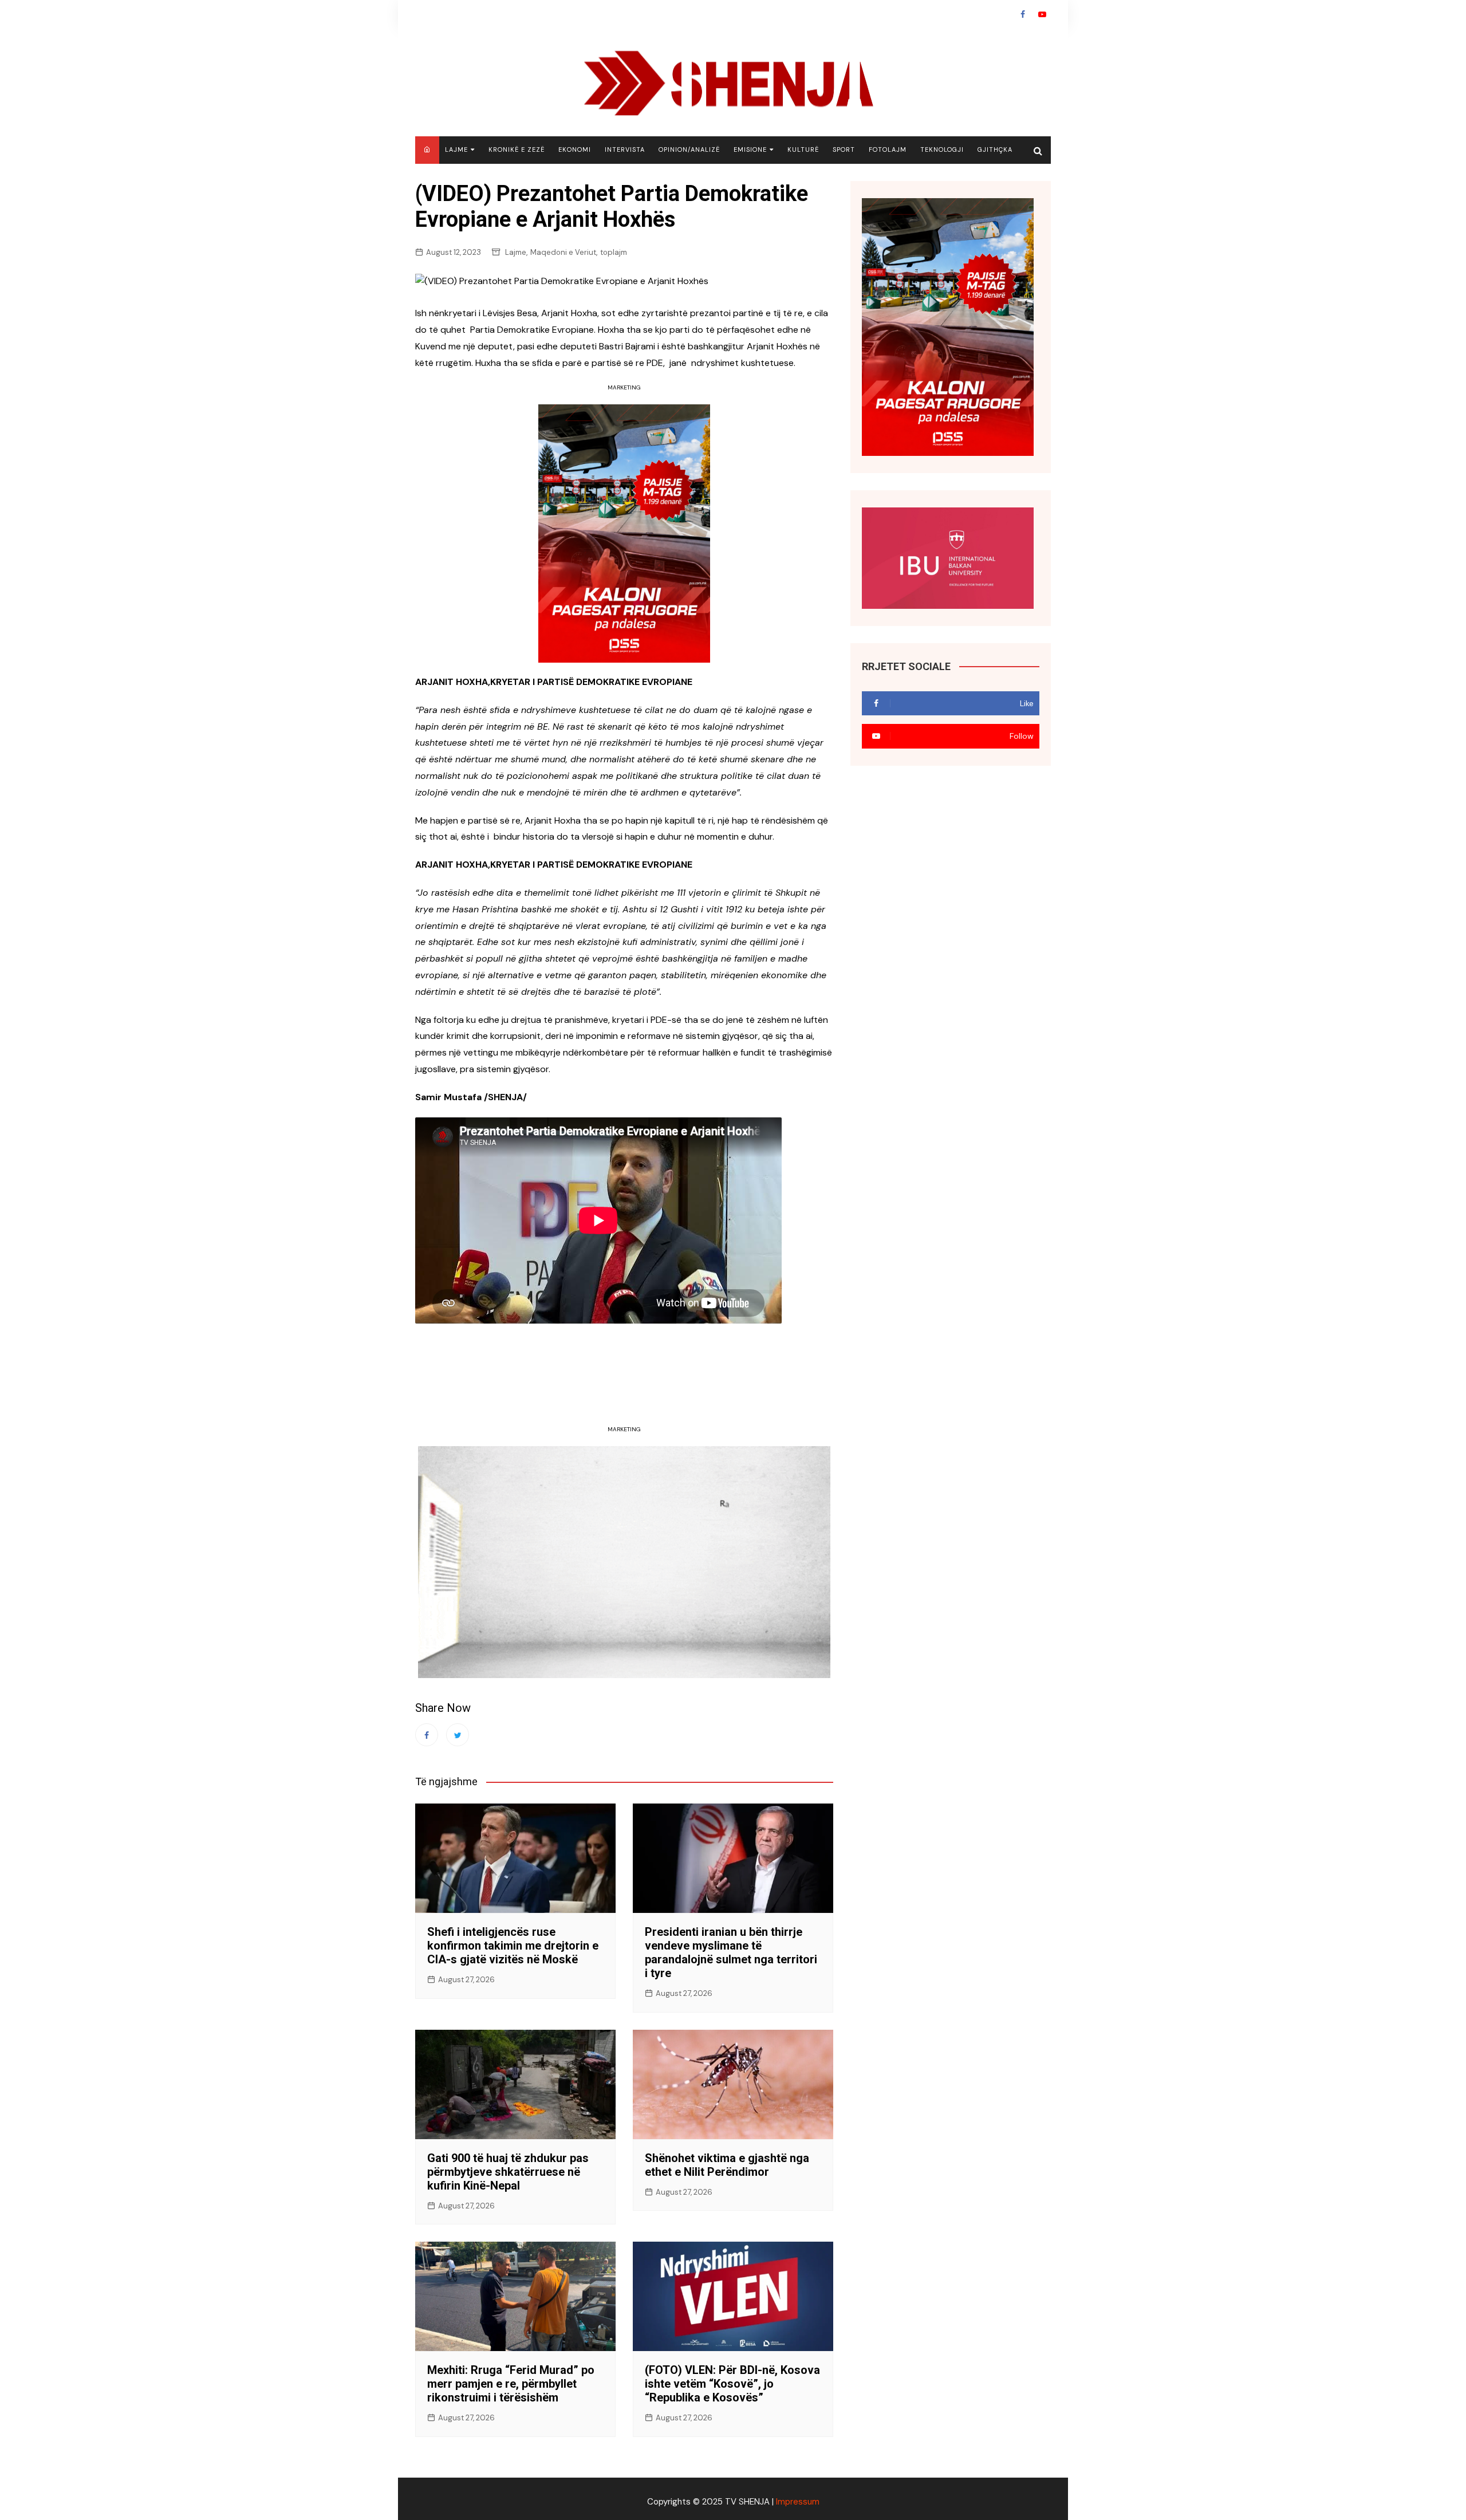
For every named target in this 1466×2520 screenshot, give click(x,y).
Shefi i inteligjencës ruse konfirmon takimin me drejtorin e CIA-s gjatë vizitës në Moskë (513, 1946)
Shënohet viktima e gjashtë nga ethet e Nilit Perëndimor (727, 2165)
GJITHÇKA (995, 149)
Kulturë (803, 149)
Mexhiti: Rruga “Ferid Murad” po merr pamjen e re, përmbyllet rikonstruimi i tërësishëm (511, 2384)
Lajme (456, 149)
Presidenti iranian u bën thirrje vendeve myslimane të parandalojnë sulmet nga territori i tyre (731, 1952)
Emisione (750, 149)
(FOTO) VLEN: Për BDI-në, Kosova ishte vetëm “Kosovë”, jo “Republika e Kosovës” (732, 2384)
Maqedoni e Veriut (563, 252)
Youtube (1042, 14)
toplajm (614, 252)
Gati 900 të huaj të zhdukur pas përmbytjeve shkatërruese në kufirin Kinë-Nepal (508, 2172)
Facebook (1023, 14)
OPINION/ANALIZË (689, 149)
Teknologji (942, 149)
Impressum (798, 2502)
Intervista (625, 149)
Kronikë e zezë (517, 149)
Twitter (458, 1735)
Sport (844, 149)
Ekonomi (575, 149)
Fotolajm (888, 149)
